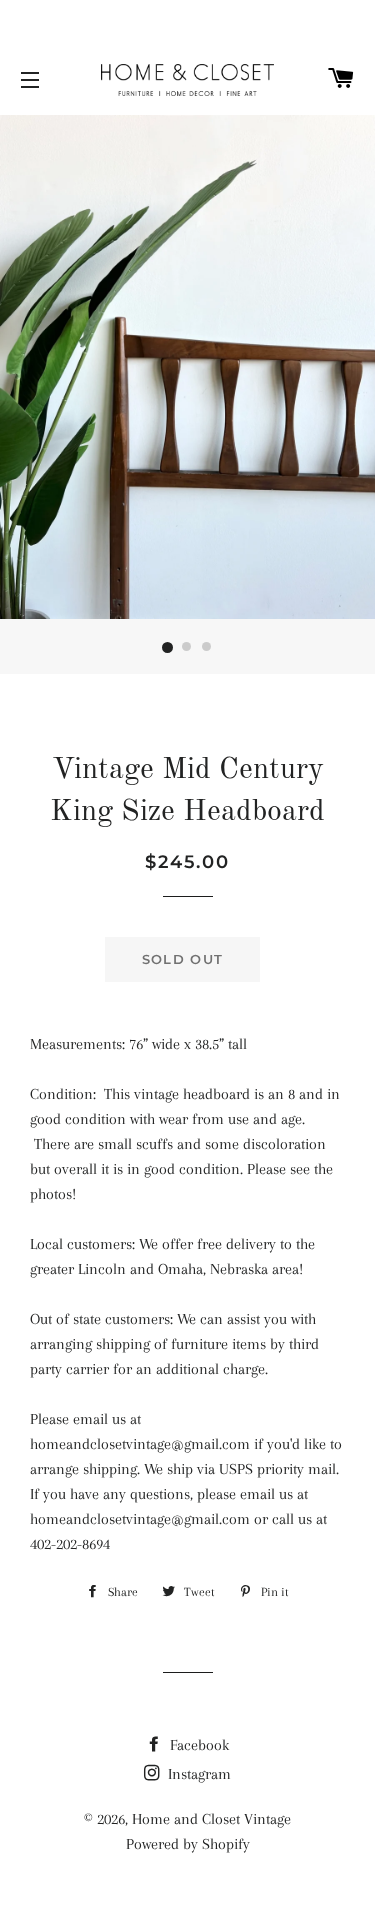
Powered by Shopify (188, 1844)
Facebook (197, 1745)
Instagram (197, 1774)
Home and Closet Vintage (211, 1819)
